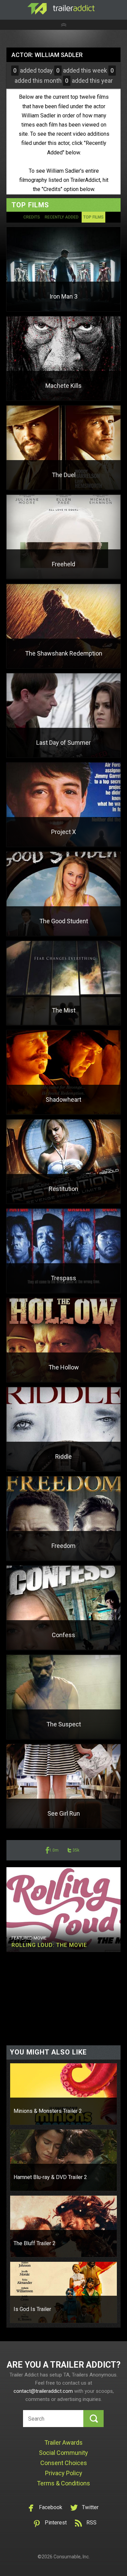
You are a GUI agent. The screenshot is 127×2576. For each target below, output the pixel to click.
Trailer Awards (63, 2442)
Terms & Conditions (63, 2483)
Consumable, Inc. (72, 2557)
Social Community (63, 2453)
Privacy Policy (64, 2473)
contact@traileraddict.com (43, 2391)
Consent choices (64, 2463)
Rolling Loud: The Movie (49, 1945)
